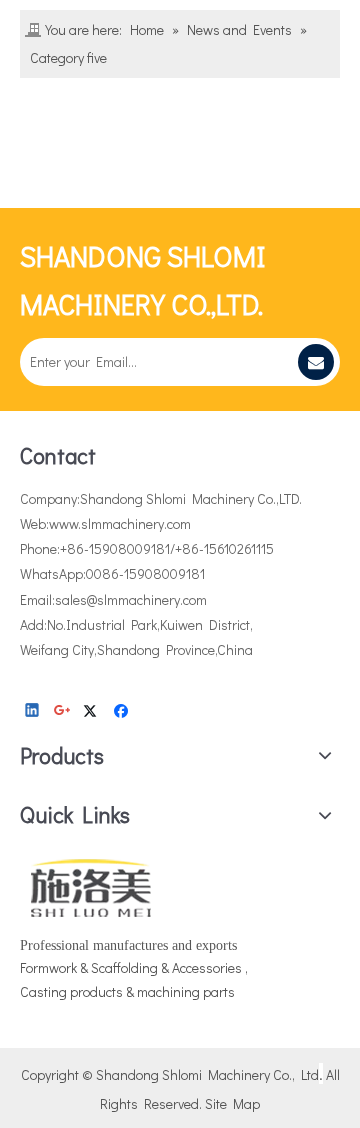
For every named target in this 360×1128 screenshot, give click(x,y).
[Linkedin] (33, 711)
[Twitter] (93, 711)
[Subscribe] (316, 362)
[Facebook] (123, 711)
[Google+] (63, 711)
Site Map (232, 1103)
